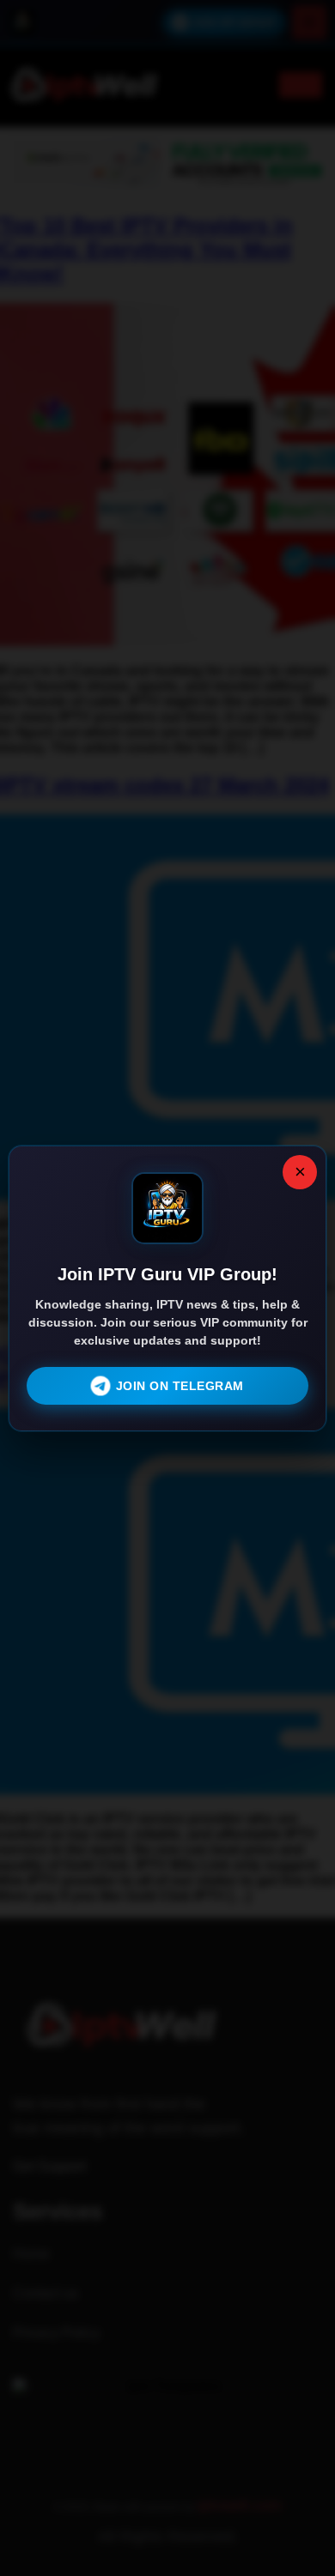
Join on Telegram (180, 1386)
